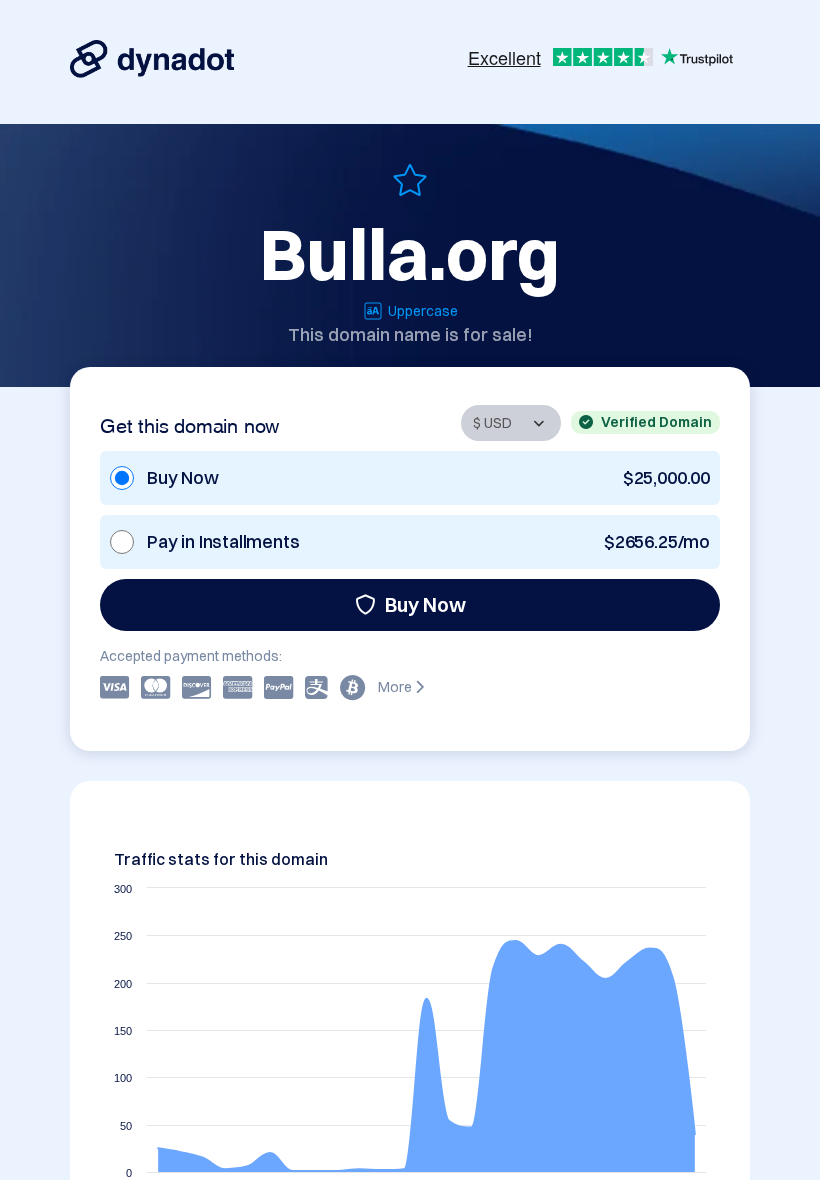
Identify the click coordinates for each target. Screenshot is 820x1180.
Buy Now (425, 604)
